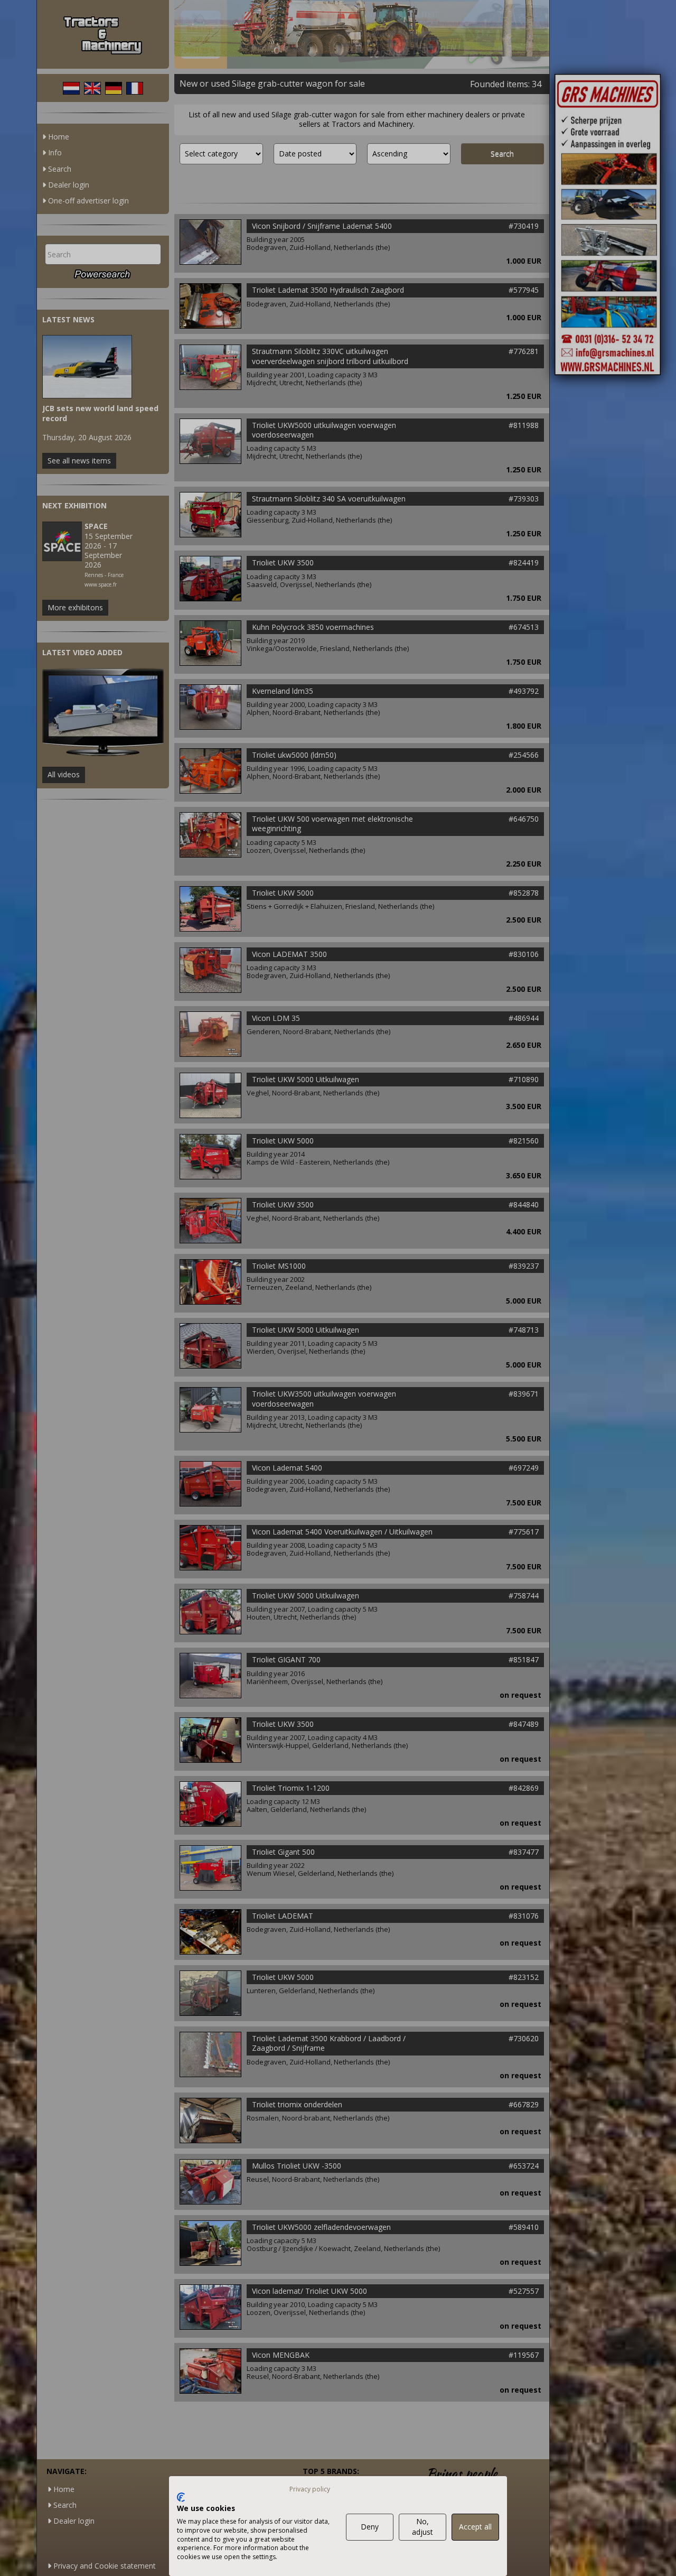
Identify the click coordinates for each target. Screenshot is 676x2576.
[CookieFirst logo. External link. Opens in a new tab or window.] (181, 2497)
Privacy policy (310, 2489)
